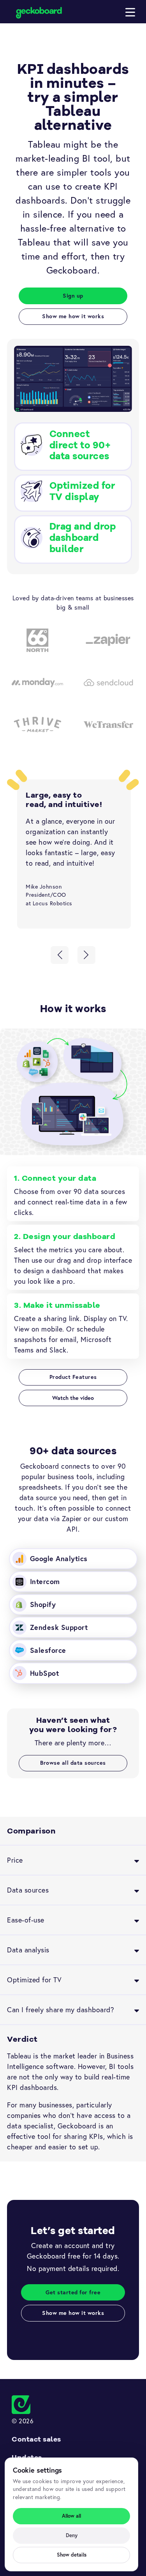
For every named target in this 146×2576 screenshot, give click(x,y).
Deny (72, 2535)
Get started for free (73, 2292)
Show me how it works (73, 316)
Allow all (71, 2516)
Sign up (73, 295)
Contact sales (36, 2439)
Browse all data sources (73, 1763)
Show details (72, 2555)
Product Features (73, 1377)
